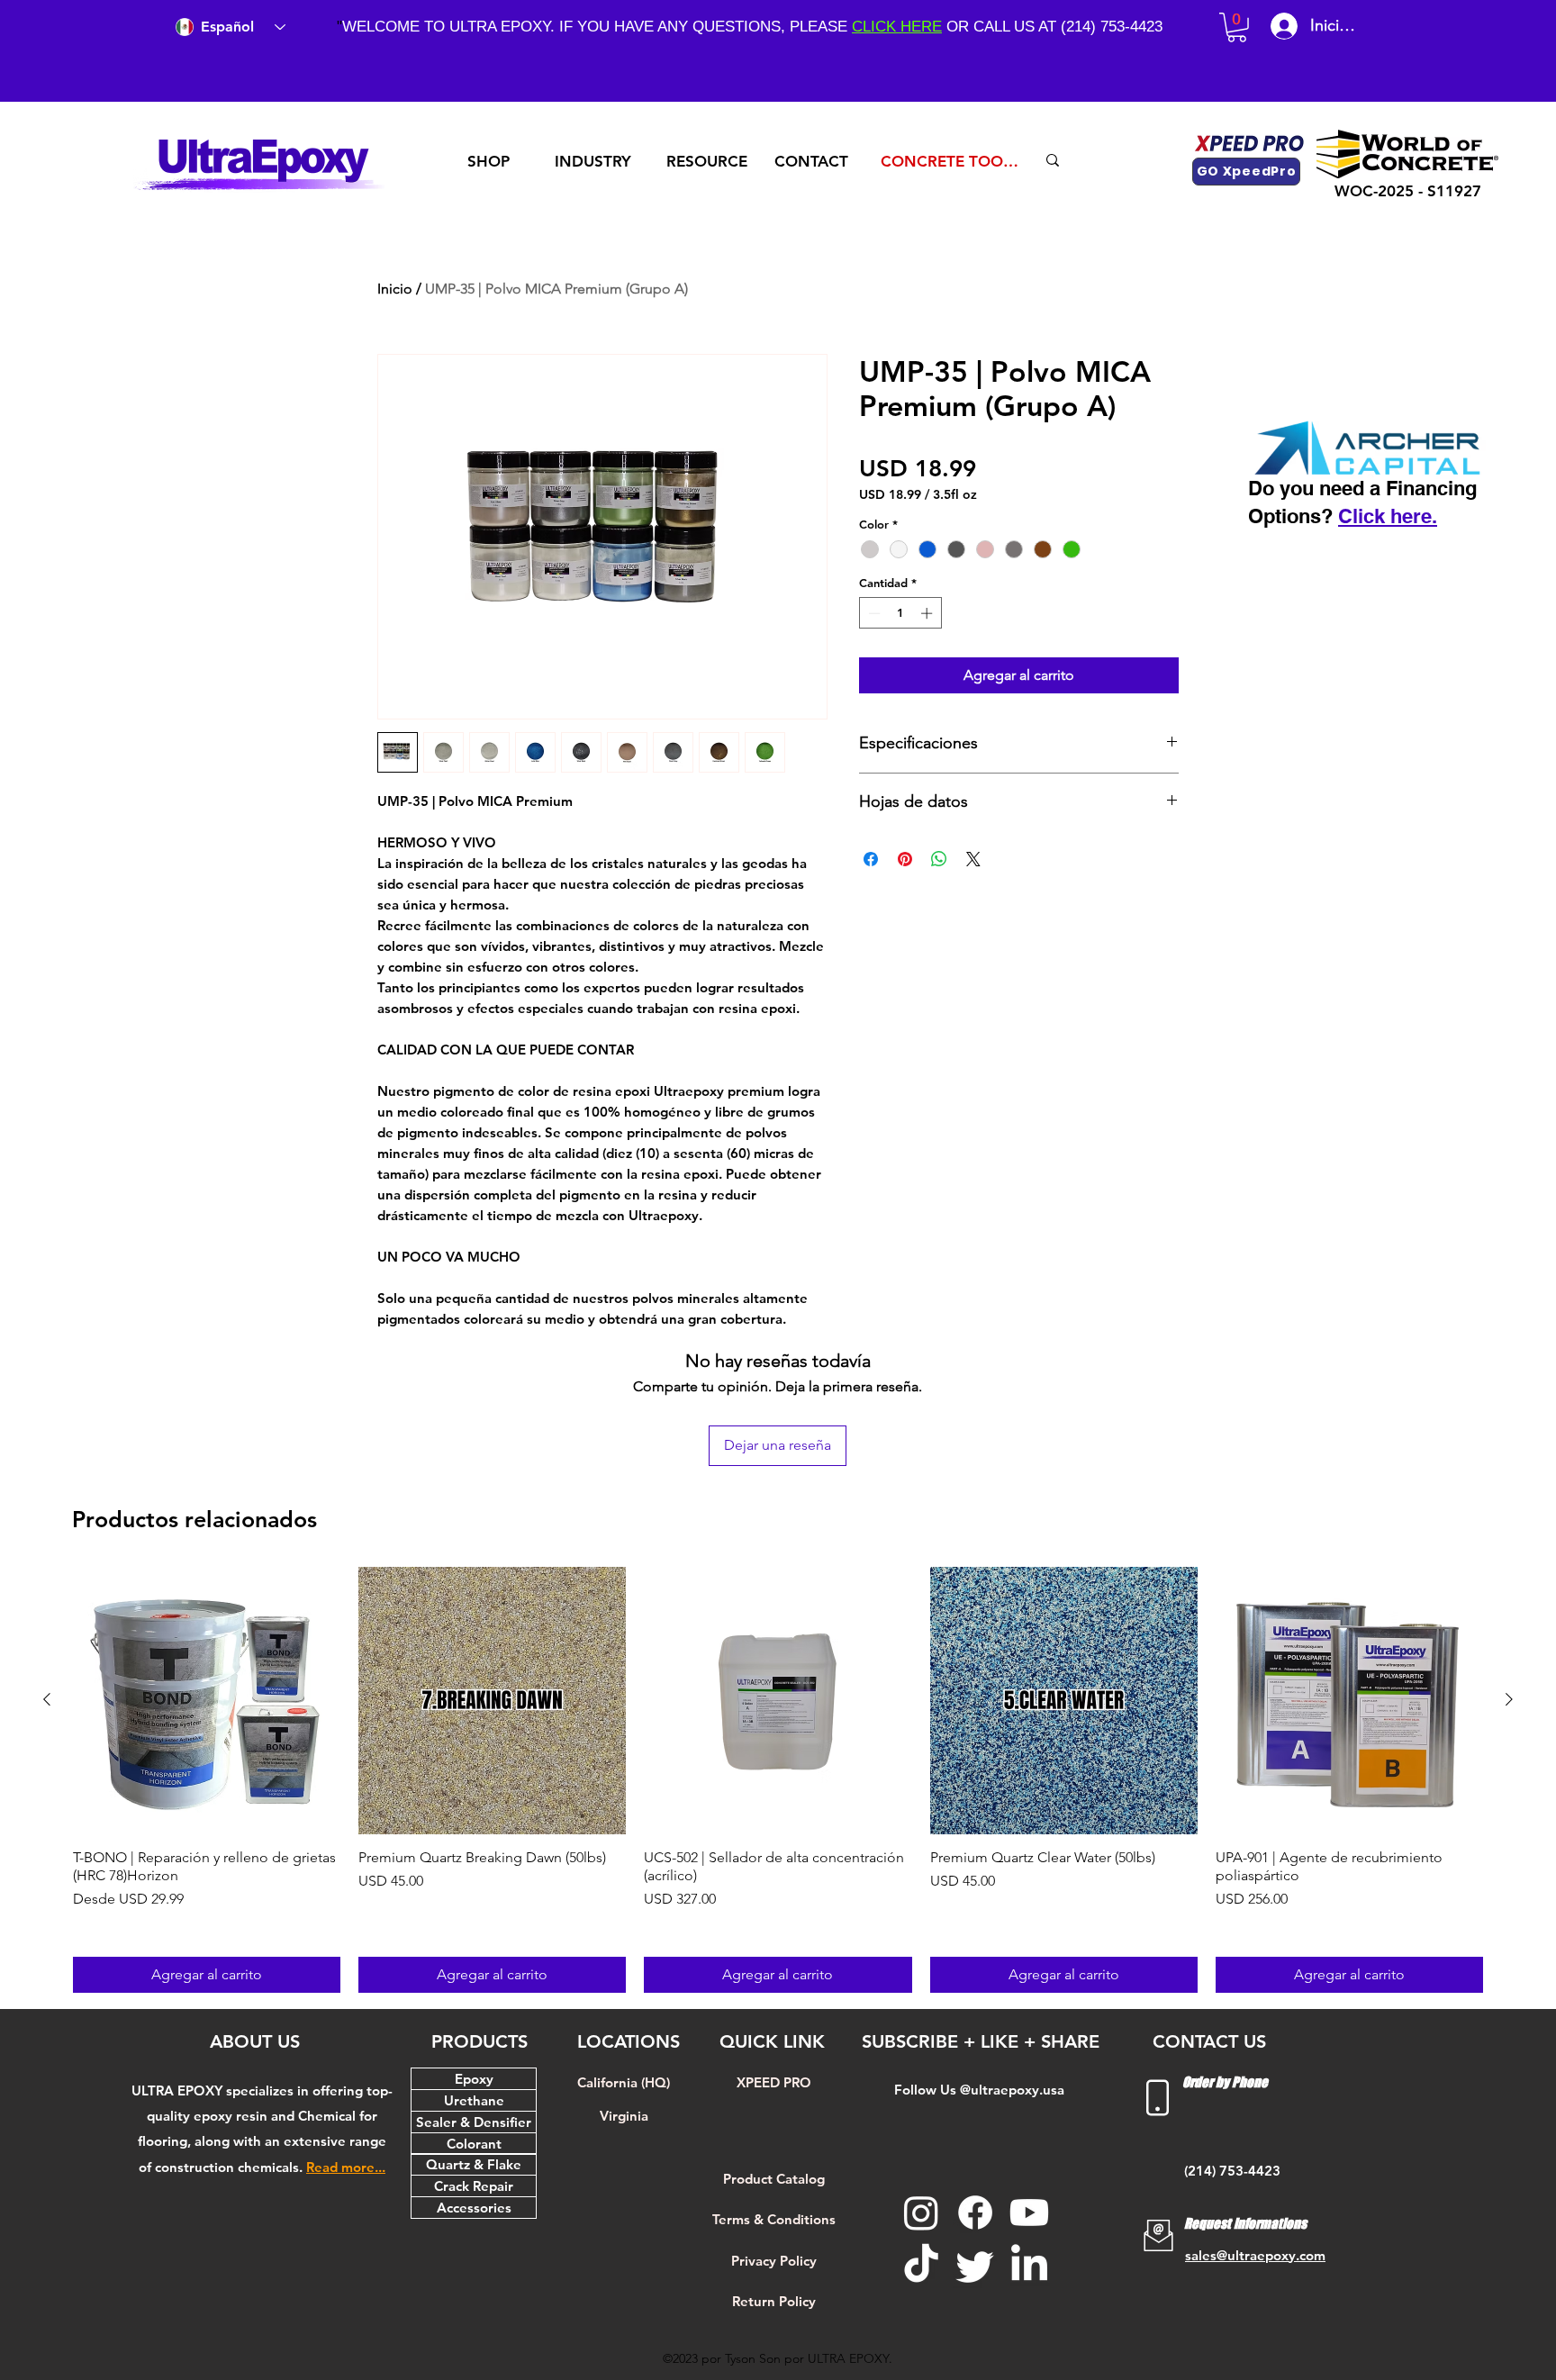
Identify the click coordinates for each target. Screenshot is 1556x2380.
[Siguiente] (1509, 1699)
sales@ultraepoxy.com (1255, 2255)
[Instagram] (921, 2213)
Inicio (395, 289)
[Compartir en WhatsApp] (939, 859)
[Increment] (928, 613)
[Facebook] (975, 2213)
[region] (496, 162)
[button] (1237, 27)
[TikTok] (921, 2266)
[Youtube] (1029, 2213)
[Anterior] (47, 1699)
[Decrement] (873, 613)
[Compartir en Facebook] (871, 859)
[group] (778, 1780)
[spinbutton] (900, 613)
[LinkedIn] (1029, 2266)
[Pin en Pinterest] (905, 859)
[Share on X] (973, 859)
